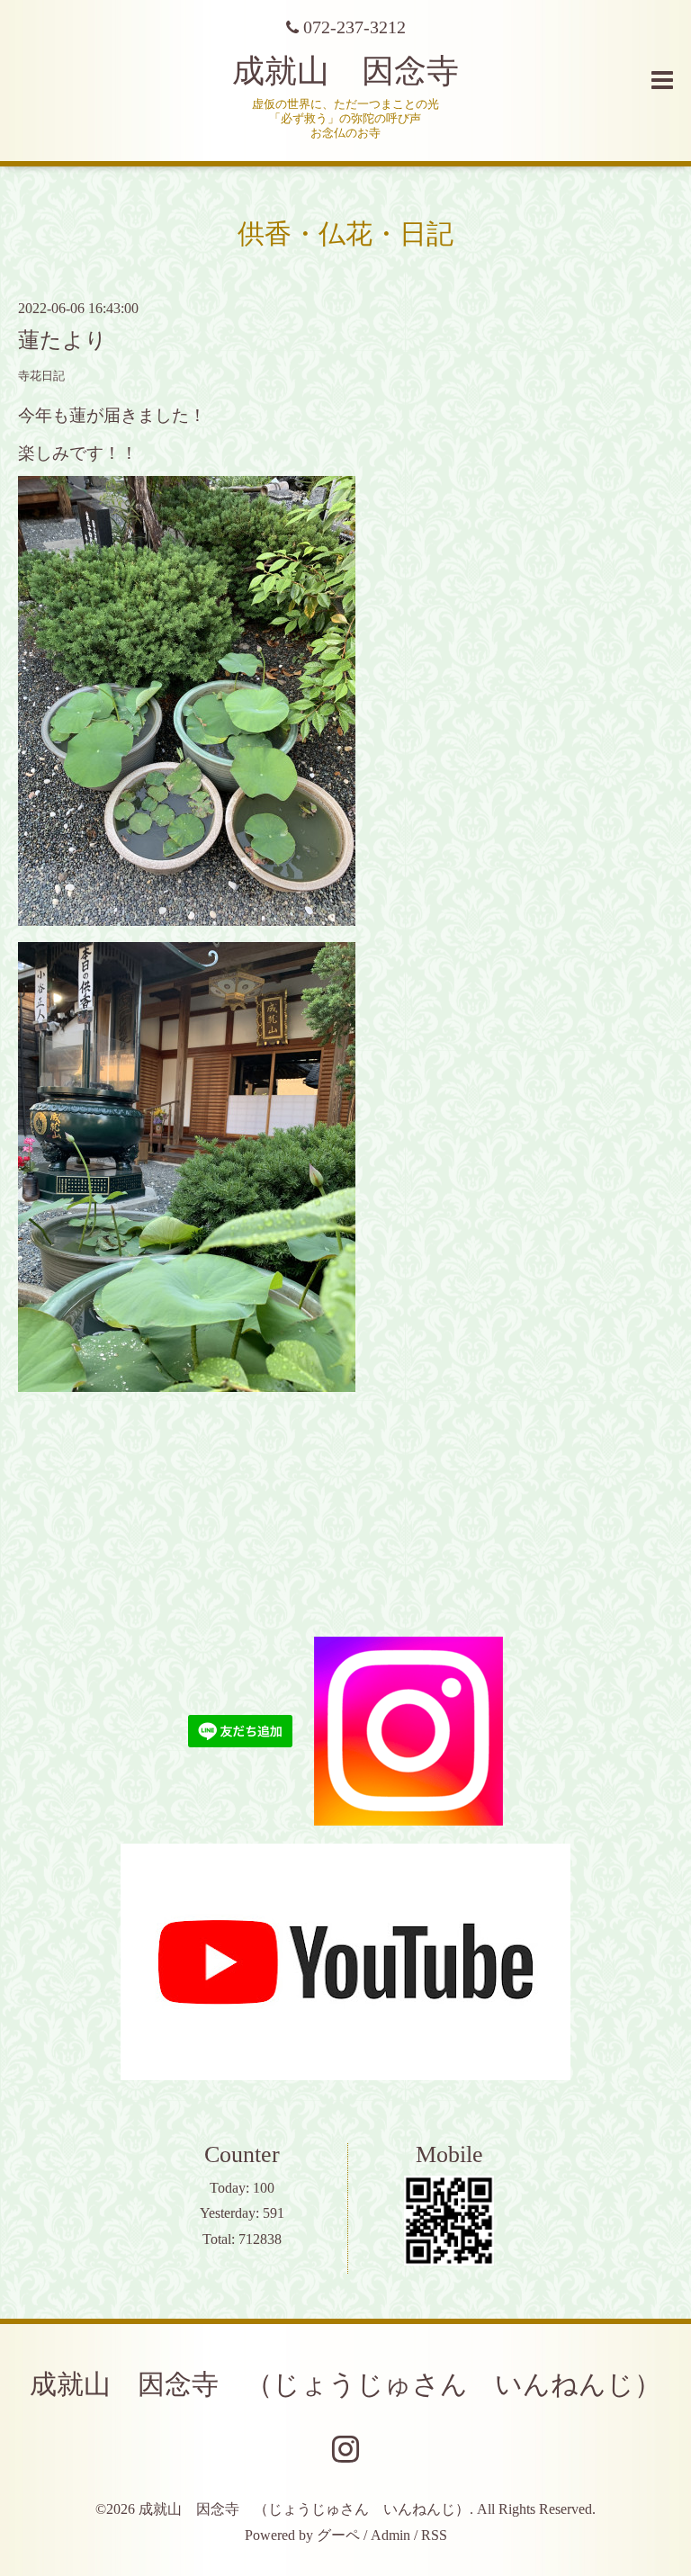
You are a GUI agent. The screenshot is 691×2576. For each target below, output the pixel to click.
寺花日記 (41, 376)
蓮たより (63, 340)
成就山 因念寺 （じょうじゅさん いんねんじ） (345, 2384)
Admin (390, 2535)
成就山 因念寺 (345, 71)
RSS (434, 2535)
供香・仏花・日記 (345, 233)
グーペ (338, 2535)
